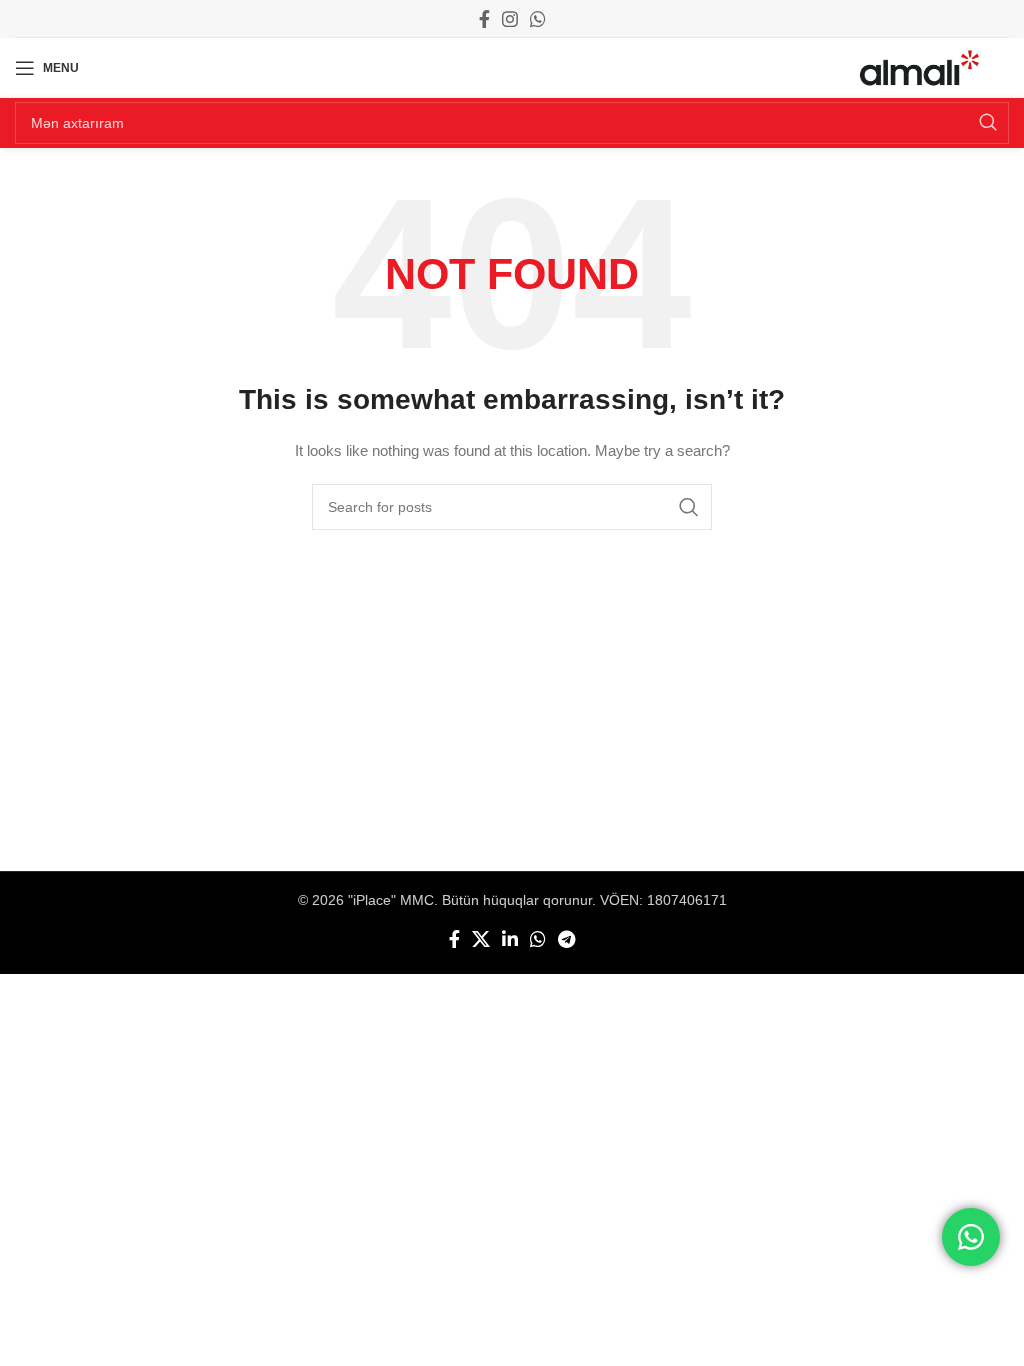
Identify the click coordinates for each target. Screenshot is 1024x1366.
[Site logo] (919, 67)
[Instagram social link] (510, 19)
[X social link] (481, 939)
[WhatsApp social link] (538, 19)
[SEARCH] (988, 123)
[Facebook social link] (484, 19)
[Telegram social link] (566, 939)
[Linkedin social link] (510, 939)
